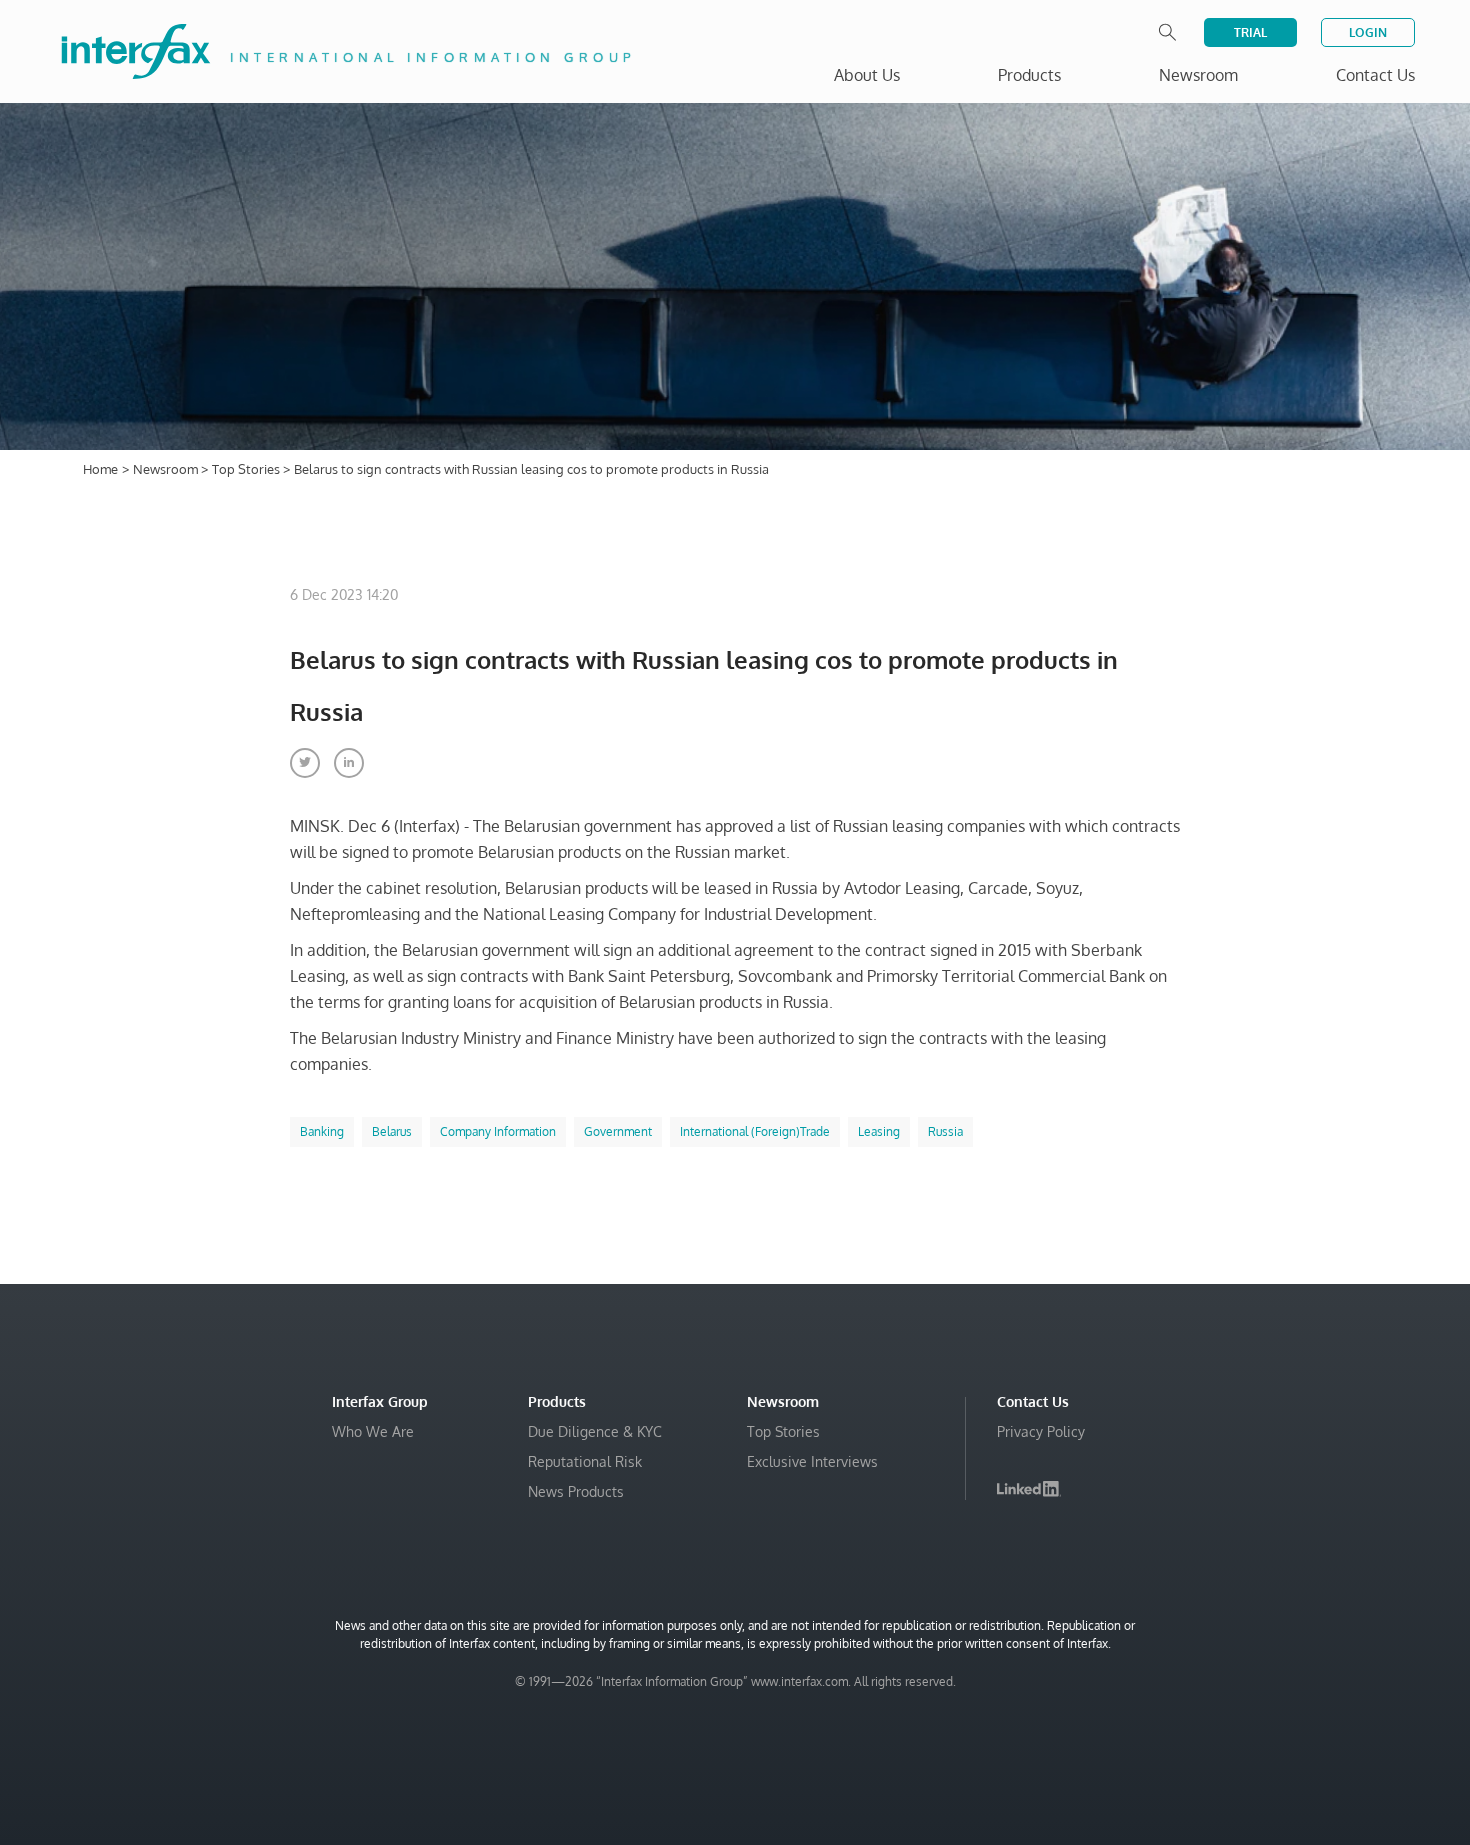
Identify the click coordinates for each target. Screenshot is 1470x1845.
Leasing (879, 1131)
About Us (867, 75)
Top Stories (247, 469)
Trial (1250, 32)
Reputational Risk (585, 1461)
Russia (945, 1131)
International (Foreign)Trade (755, 1131)
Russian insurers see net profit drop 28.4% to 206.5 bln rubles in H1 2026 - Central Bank (1202, 1768)
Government (618, 1131)
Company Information (498, 1131)
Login (1368, 32)
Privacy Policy (1041, 1431)
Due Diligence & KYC (595, 1431)
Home (100, 469)
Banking (322, 1131)
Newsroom (167, 469)
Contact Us (1375, 75)
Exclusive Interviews (812, 1461)
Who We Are (373, 1431)
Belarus (392, 1131)
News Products (576, 1491)
